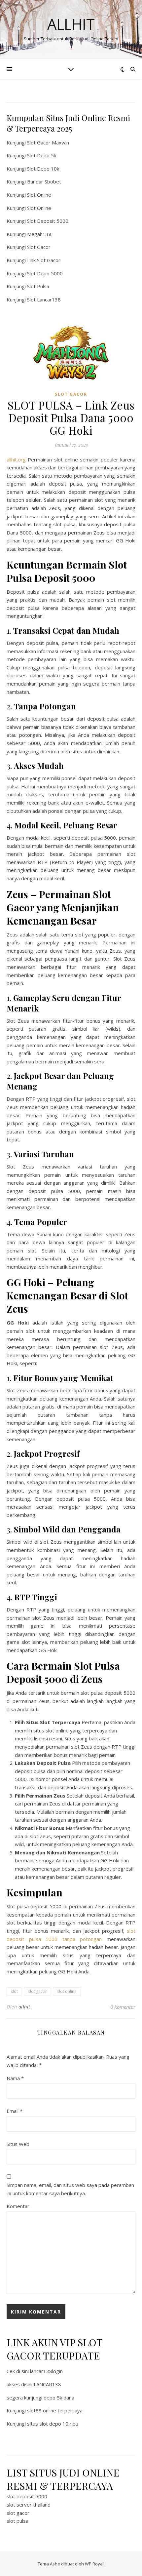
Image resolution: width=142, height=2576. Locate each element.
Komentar (18, 2206)
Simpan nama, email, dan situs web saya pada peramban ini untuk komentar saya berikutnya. (70, 2189)
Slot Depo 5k (42, 155)
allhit (24, 2007)
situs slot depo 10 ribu (53, 2424)
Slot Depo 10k (43, 169)
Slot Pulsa (38, 286)
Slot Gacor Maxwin (48, 142)
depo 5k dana (59, 2398)
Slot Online (39, 195)
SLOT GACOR (71, 394)
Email (15, 2111)
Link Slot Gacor (44, 260)
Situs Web (18, 2144)
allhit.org (16, 459)
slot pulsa (18, 2521)
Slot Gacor (39, 247)
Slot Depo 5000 (45, 273)
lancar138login (46, 2371)
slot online (67, 1991)
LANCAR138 (47, 2384)
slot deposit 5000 (27, 2496)
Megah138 (39, 234)
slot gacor (37, 1991)
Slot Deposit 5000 (48, 221)
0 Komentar (123, 2007)
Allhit (71, 24)
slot (14, 1991)
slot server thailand (29, 2505)
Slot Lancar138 (44, 299)
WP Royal (94, 2564)
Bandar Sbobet (44, 181)
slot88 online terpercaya (55, 2410)
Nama (15, 2078)
